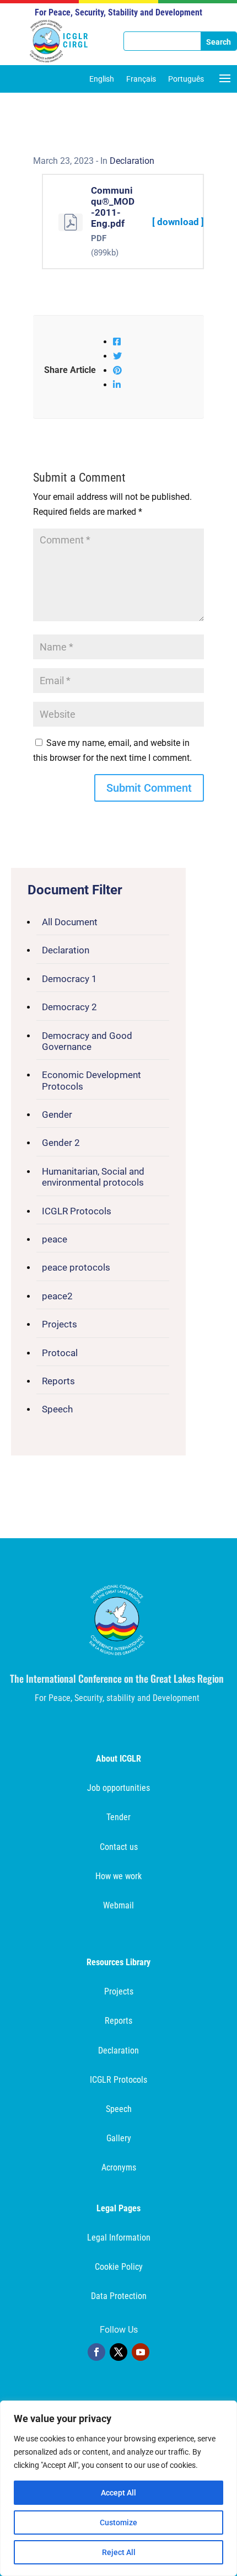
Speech (57, 1409)
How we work (118, 1876)
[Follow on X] (118, 2352)
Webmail (118, 1905)
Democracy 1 (69, 979)
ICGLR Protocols (77, 1211)
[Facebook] (117, 342)
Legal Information (119, 2238)
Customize (118, 2522)
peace (55, 1239)
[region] (118, 2488)
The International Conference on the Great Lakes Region (117, 1678)
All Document (70, 922)
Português (186, 79)
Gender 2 (61, 1143)
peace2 (57, 1296)
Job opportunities (118, 1788)
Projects (60, 1324)
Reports (58, 1381)
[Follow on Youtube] (141, 2352)
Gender (57, 1114)
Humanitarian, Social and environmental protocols (93, 1177)
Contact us (119, 1847)
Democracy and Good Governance (87, 1041)
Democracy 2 (69, 1007)
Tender (118, 1817)
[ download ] (178, 222)
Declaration (66, 950)
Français (141, 79)
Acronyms (119, 2167)
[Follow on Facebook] (96, 2352)
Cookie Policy (119, 2267)
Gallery (119, 2138)
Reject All (119, 2552)
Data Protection (119, 2296)
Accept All (118, 2493)
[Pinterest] (117, 370)
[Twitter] (117, 356)
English (102, 79)
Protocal (60, 1353)
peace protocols (76, 1267)
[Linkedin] (117, 385)
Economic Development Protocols (91, 1080)
